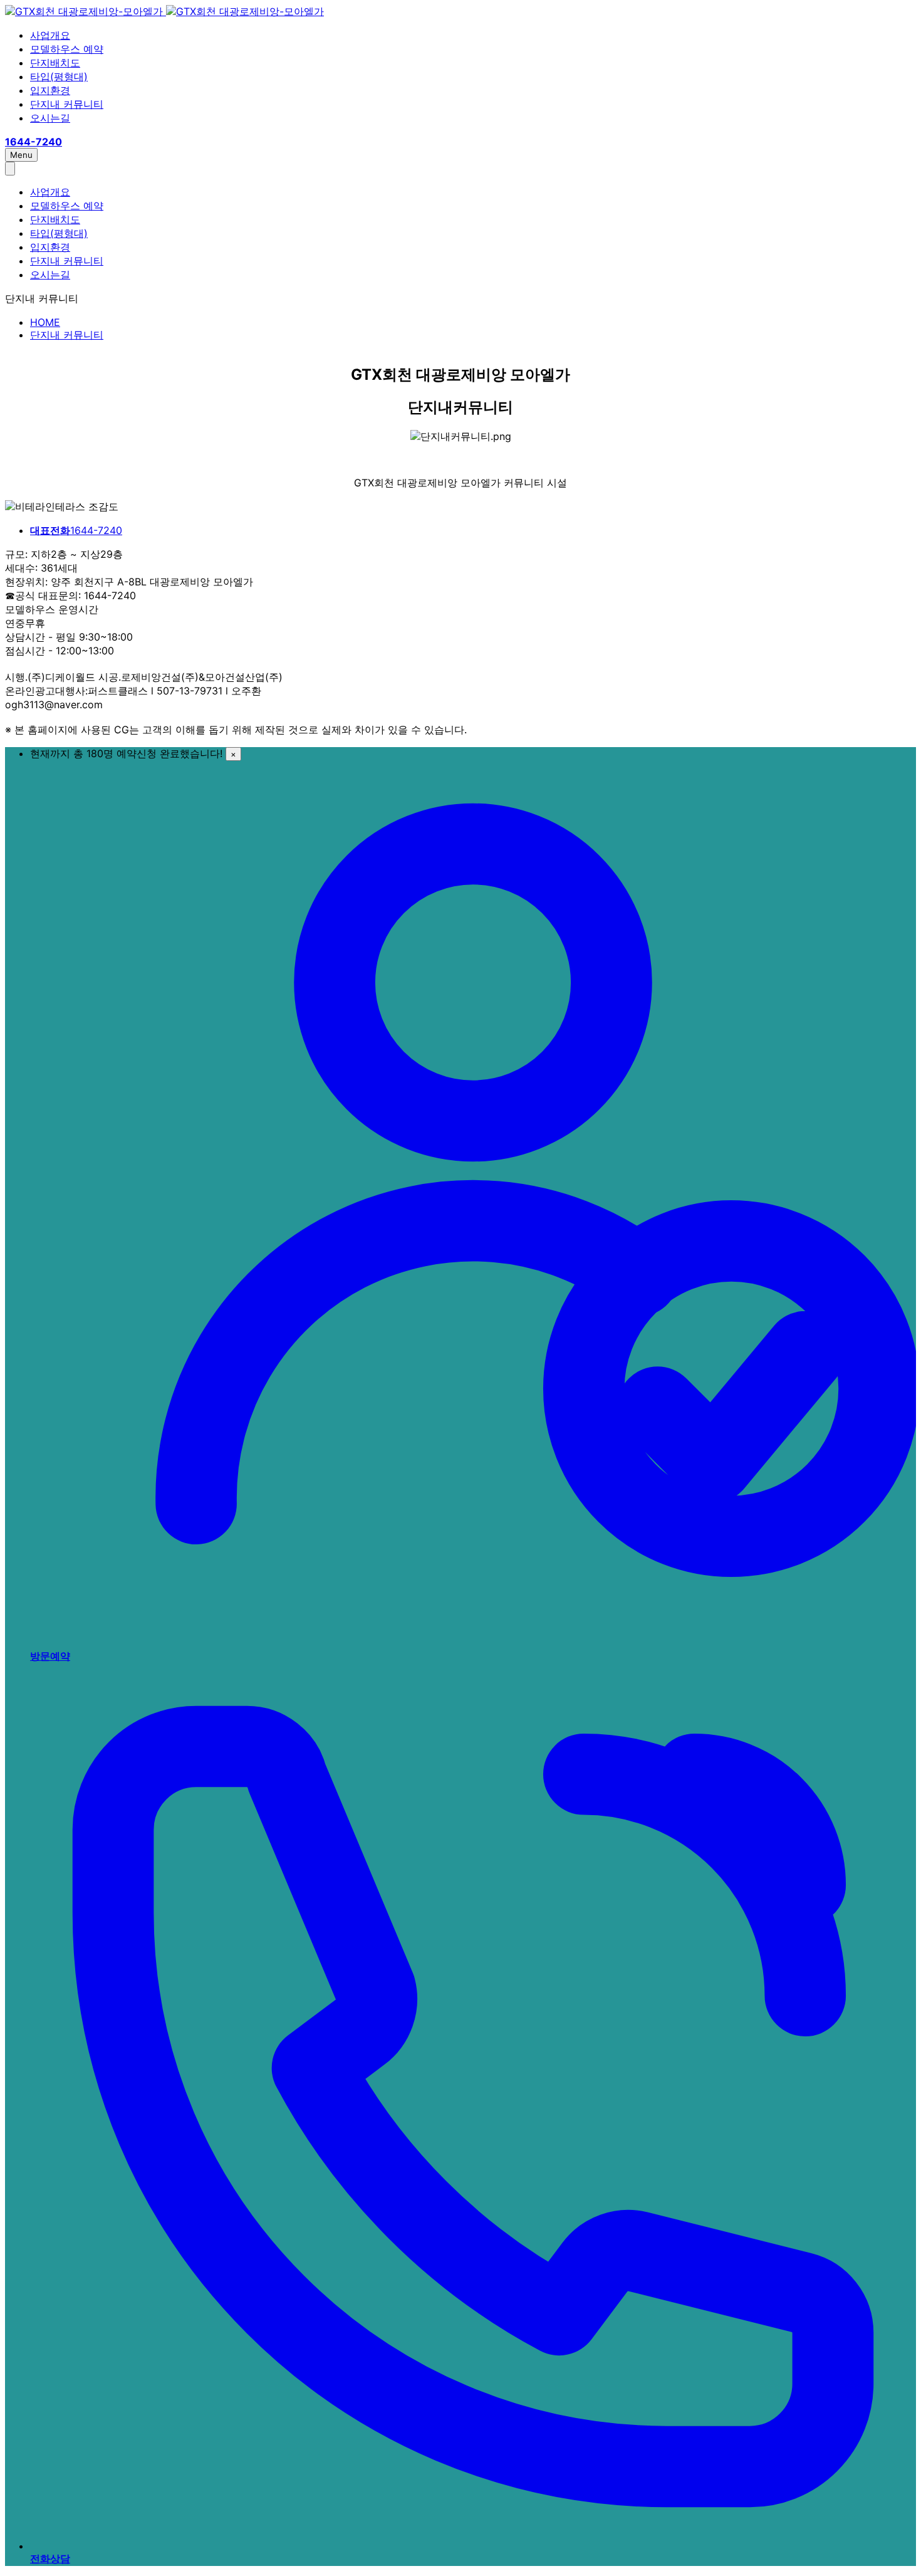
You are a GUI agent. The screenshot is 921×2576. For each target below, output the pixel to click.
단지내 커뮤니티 (67, 104)
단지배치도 (55, 63)
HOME (45, 322)
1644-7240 (76, 530)
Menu (21, 155)
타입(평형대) (59, 76)
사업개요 (50, 35)
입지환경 (50, 90)
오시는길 (50, 118)
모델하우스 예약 (67, 49)
